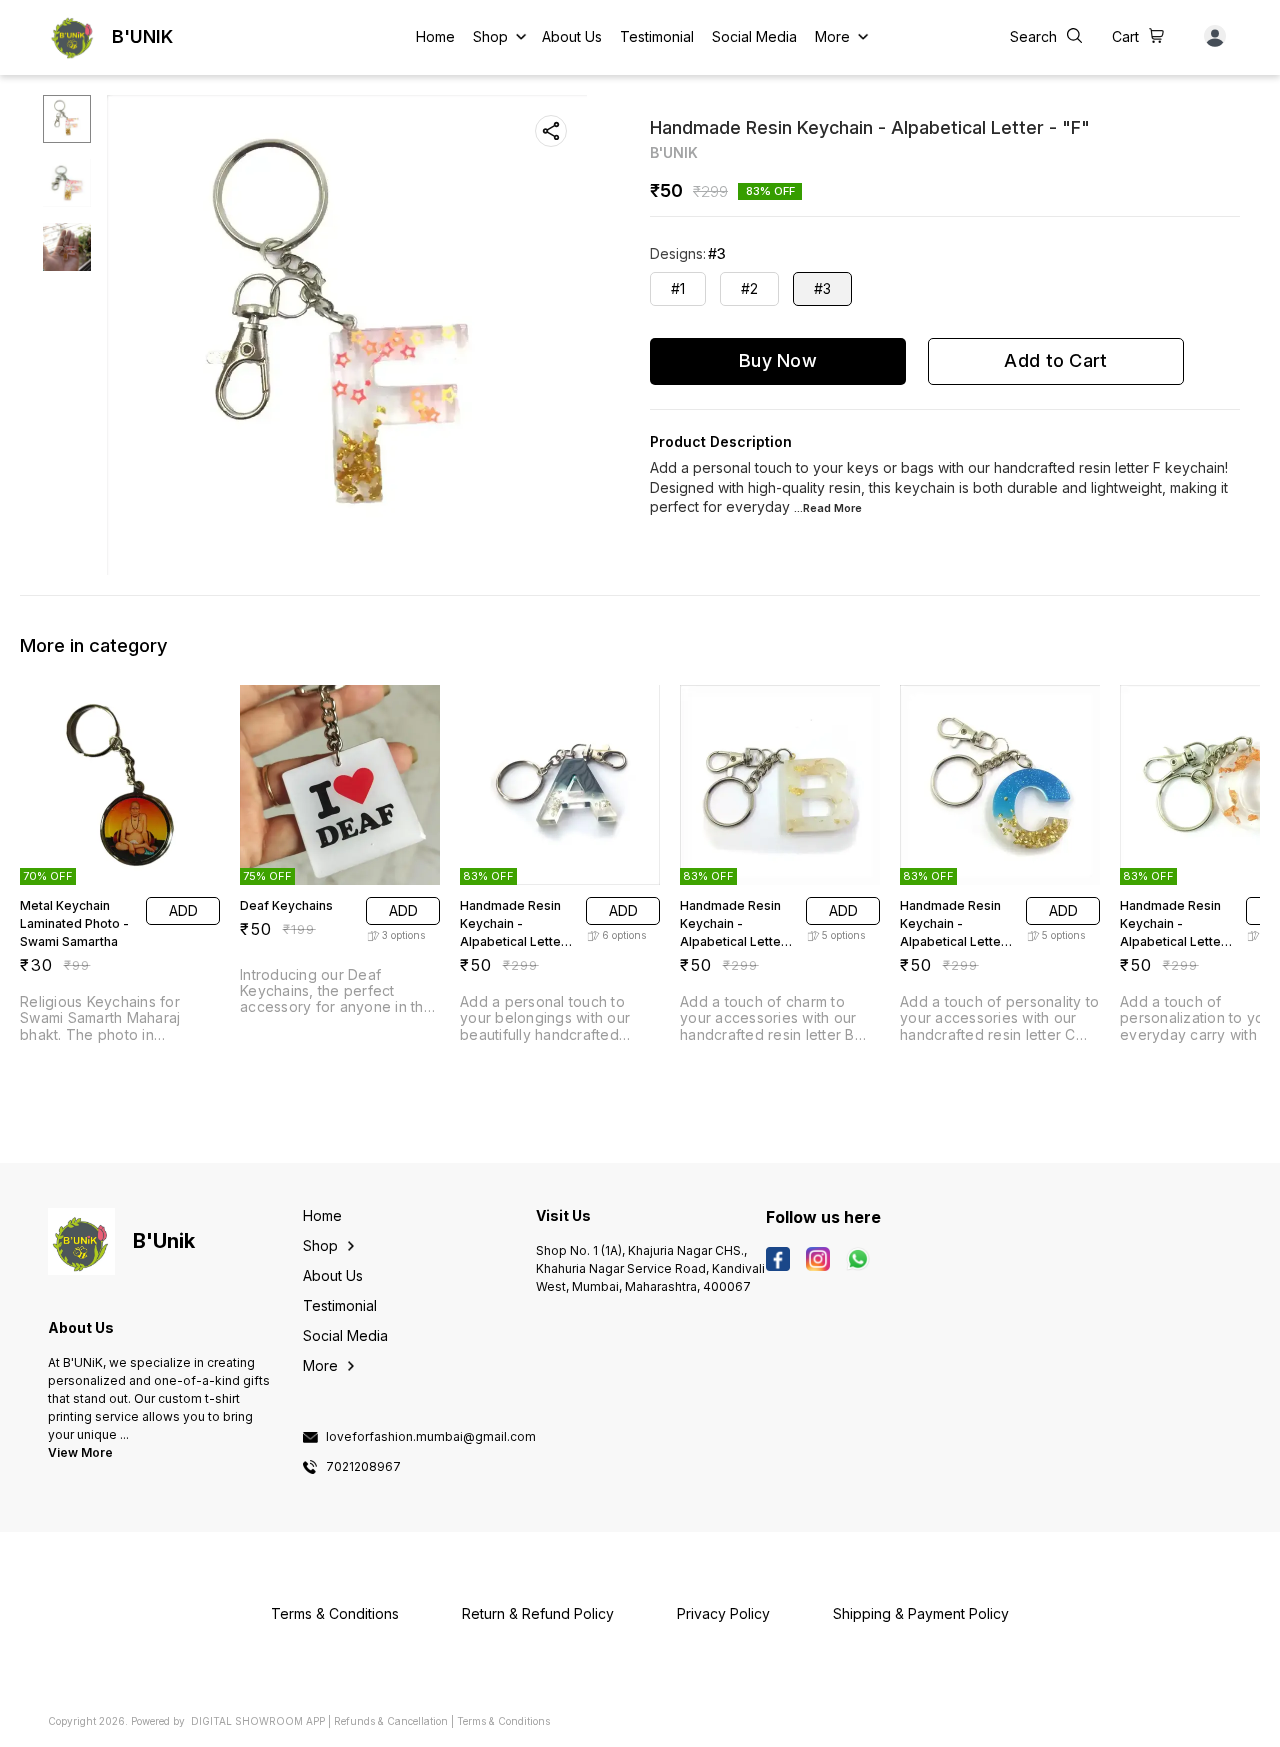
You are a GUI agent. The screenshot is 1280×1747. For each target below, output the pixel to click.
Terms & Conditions (503, 1721)
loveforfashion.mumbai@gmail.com (431, 1437)
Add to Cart (1055, 360)
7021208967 (363, 1467)
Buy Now (778, 360)
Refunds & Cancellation (391, 1721)
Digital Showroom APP (258, 1721)
